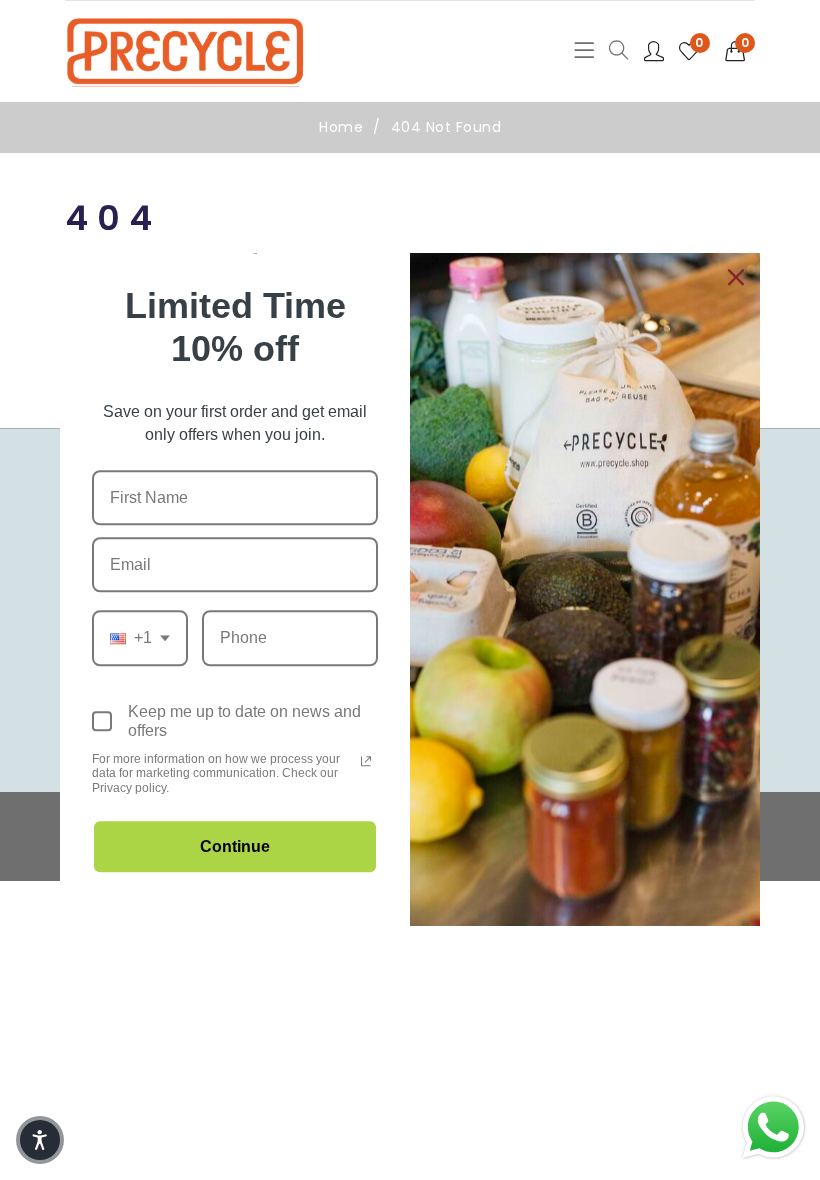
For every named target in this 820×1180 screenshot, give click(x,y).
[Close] (736, 277)
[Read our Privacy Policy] (366, 761)
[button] (740, 51)
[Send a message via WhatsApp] (773, 1127)
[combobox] (140, 638)
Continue (235, 847)
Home (341, 127)
